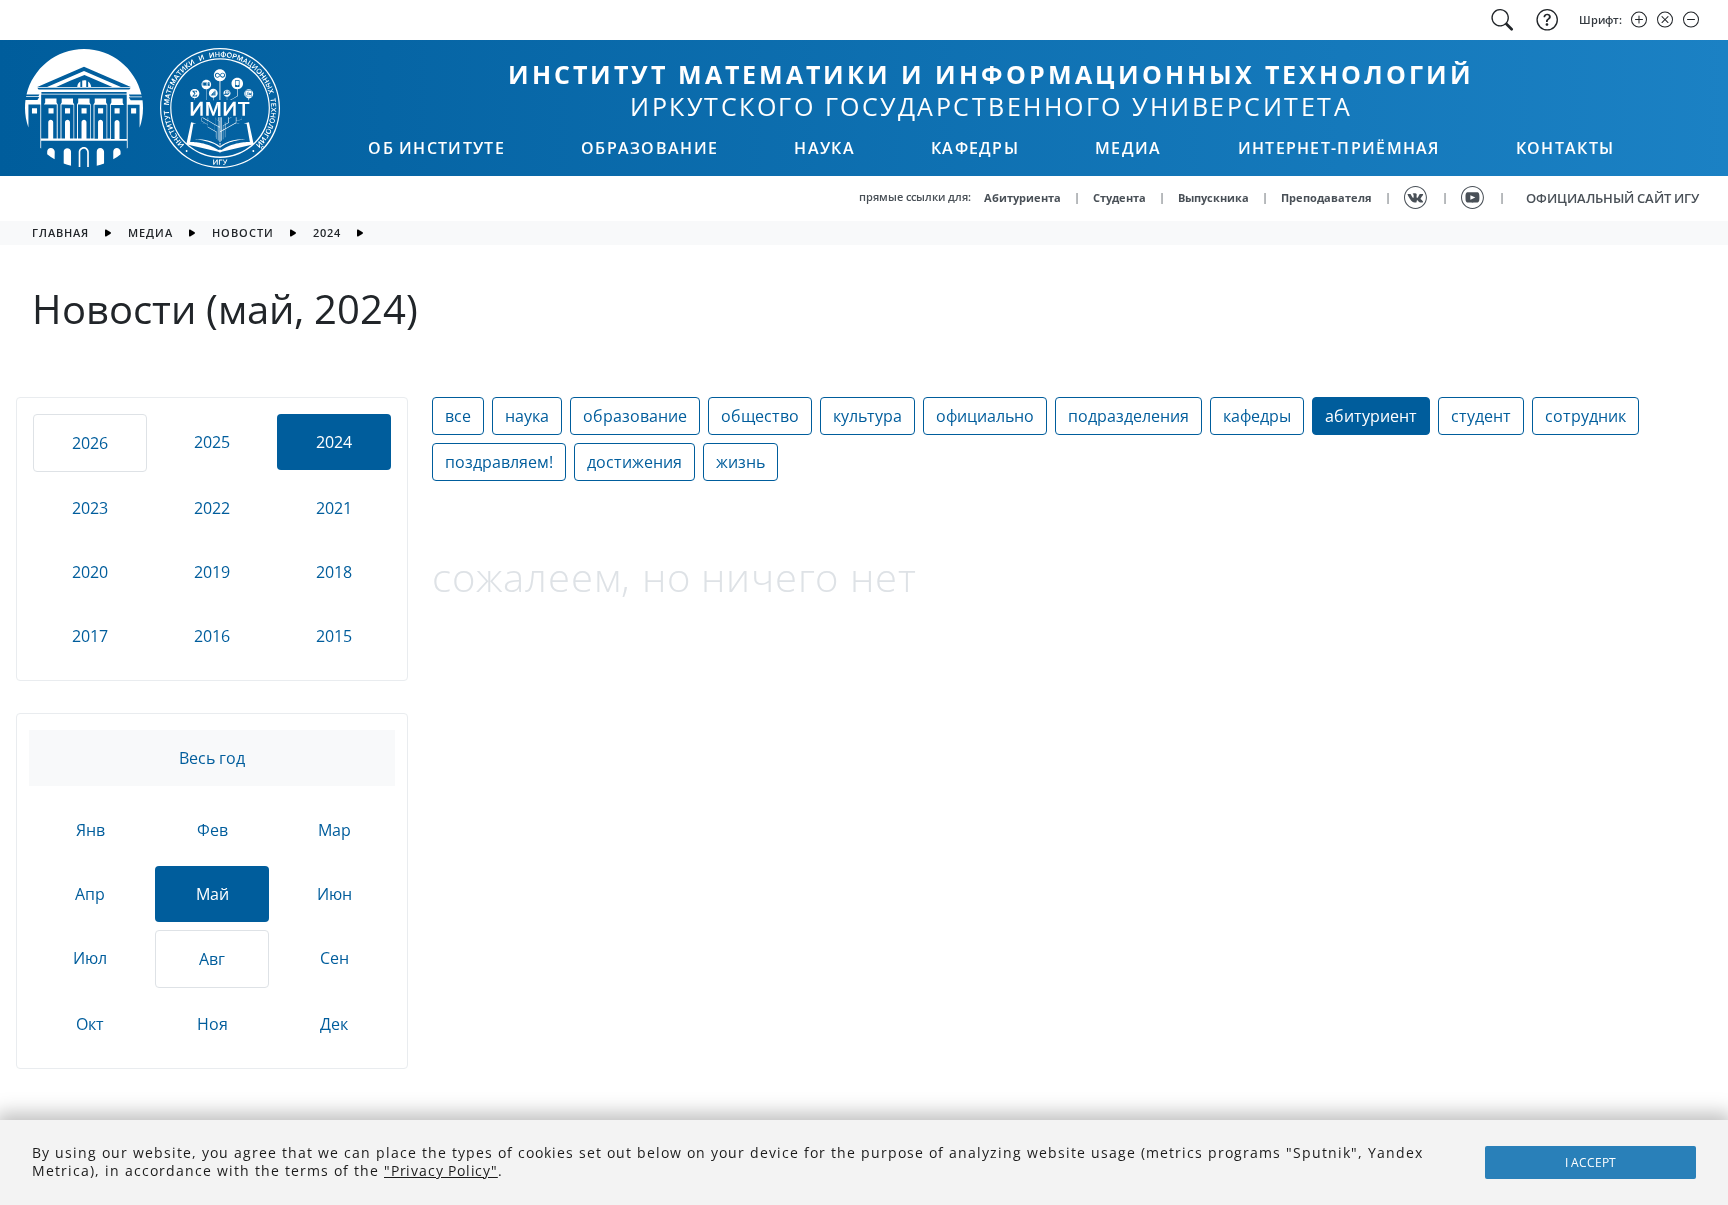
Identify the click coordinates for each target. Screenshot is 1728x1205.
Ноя (212, 1024)
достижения (634, 462)
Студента (1119, 197)
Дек (334, 1024)
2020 (90, 572)
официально (985, 416)
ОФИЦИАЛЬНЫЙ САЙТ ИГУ (1612, 198)
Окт (90, 1024)
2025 (212, 442)
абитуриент (1371, 416)
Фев (212, 830)
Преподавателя (1326, 197)
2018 (334, 572)
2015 (334, 636)
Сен (334, 958)
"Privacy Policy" (441, 1170)
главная (60, 232)
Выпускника (1213, 197)
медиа (150, 232)
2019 (212, 572)
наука (527, 416)
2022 (212, 508)
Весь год (212, 758)
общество (760, 416)
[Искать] (1502, 20)
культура (867, 416)
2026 (90, 443)
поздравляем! (499, 462)
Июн (334, 894)
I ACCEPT (1590, 1162)
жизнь (740, 462)
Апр (90, 894)
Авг (212, 959)
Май (212, 894)
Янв (90, 830)
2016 (212, 636)
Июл (90, 958)
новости (243, 232)
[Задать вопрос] (1545, 20)
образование (635, 416)
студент (1481, 416)
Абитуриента (1022, 197)
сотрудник (1585, 416)
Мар (334, 830)
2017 (90, 636)
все (458, 416)
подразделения (1128, 416)
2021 (334, 508)
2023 (90, 508)
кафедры (1257, 416)
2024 (327, 232)
